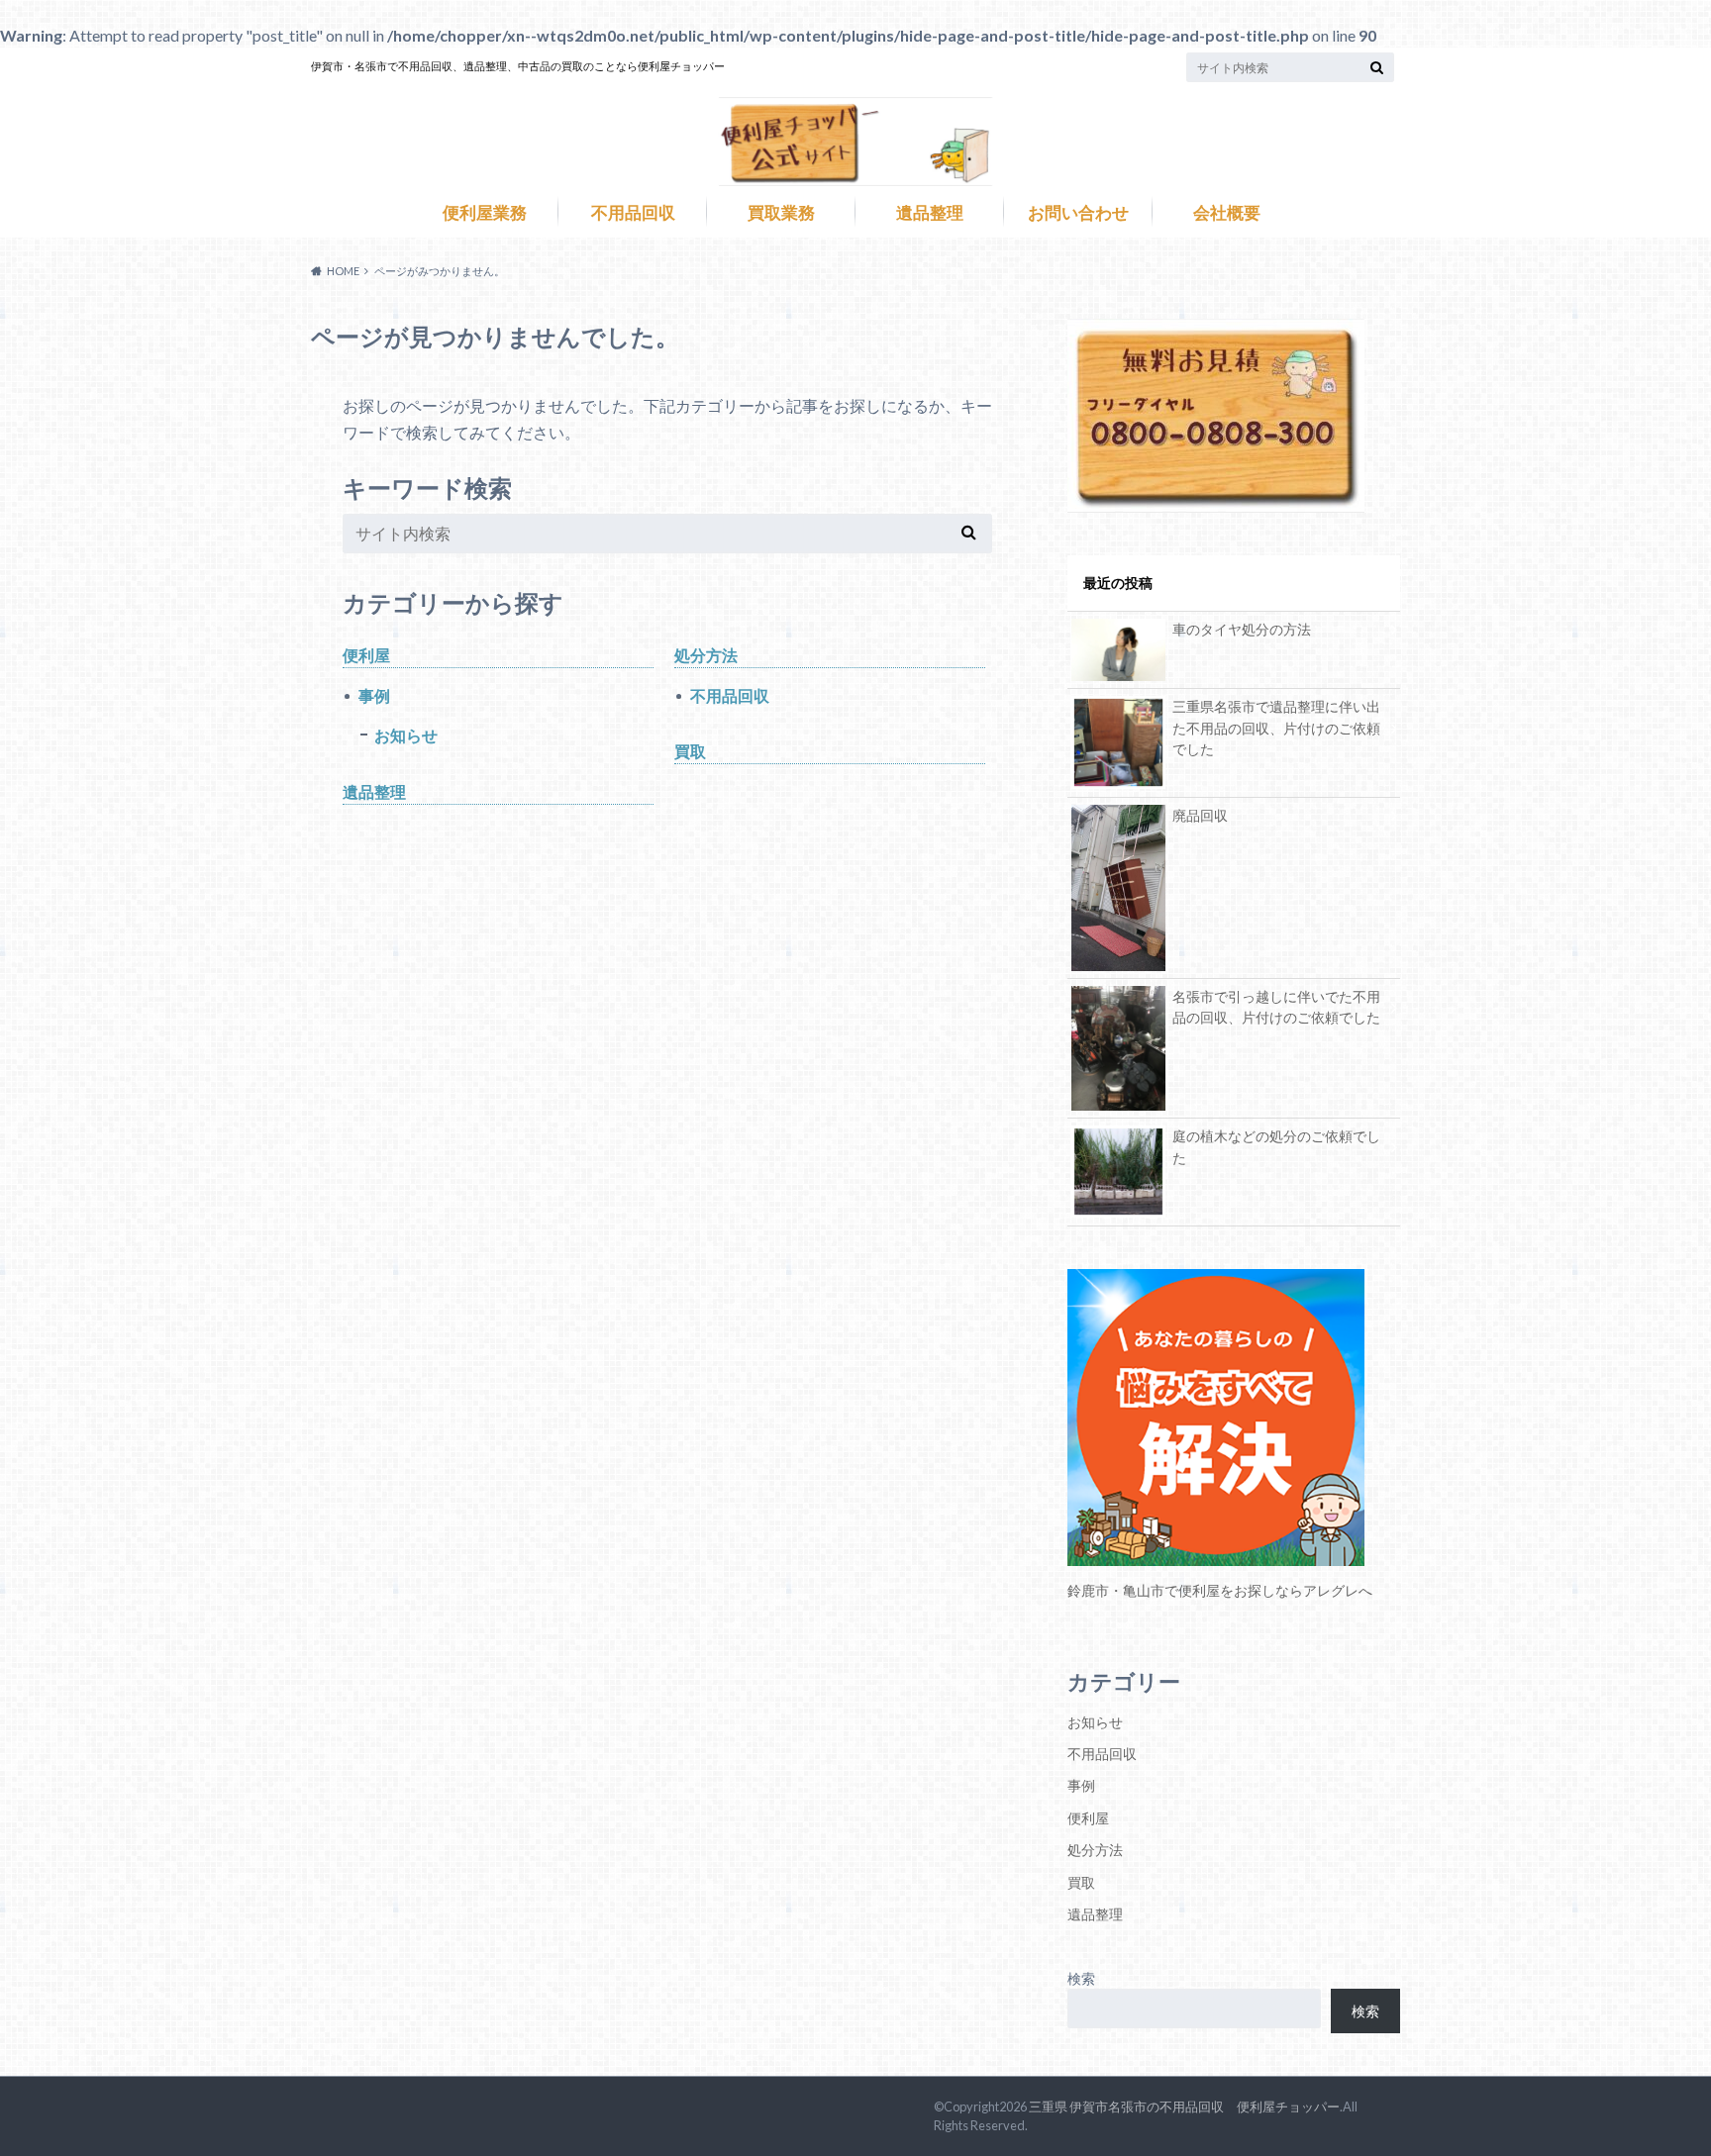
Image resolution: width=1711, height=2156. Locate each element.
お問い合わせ (1078, 213)
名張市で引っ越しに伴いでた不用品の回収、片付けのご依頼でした (1276, 1007)
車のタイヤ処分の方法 (1242, 629)
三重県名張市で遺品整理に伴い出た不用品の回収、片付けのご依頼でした (1276, 728)
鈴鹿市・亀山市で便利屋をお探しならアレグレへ (1220, 1590)
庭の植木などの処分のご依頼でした (1276, 1147)
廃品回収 (1200, 815)
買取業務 (781, 213)
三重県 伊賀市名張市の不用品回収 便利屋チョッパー (1184, 2107)
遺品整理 (930, 213)
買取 (690, 751)
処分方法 (706, 655)
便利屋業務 (485, 213)
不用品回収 (633, 213)
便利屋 (366, 655)
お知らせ (406, 735)
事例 (374, 695)
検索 (1081, 1978)
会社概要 (1227, 213)
